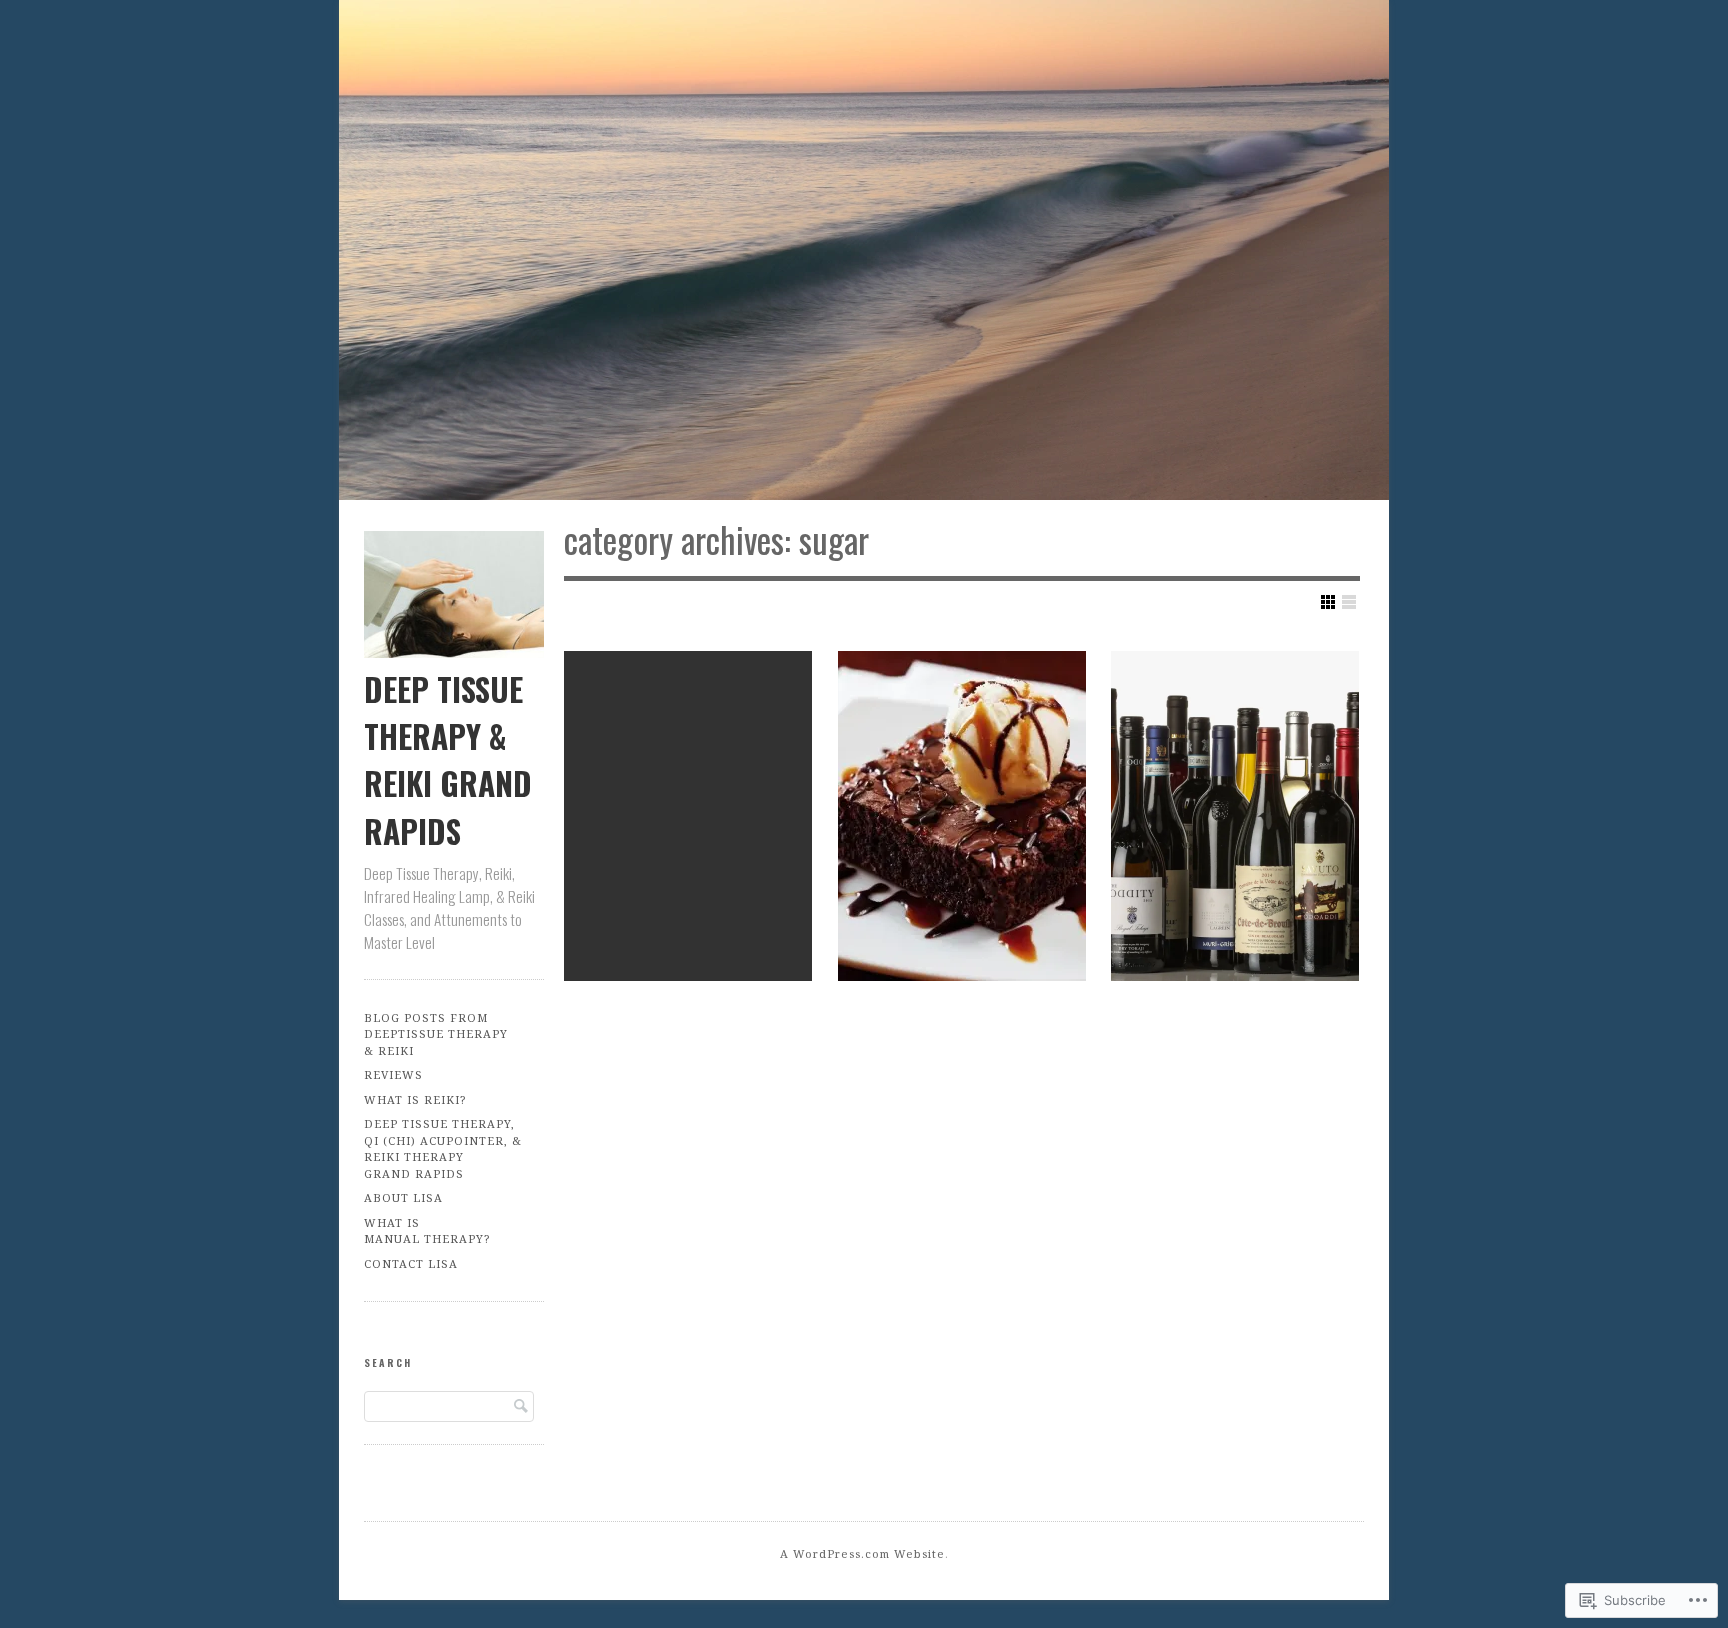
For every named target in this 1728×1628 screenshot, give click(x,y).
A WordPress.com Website (862, 1553)
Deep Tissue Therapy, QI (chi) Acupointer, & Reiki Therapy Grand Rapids (443, 1148)
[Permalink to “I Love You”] (962, 816)
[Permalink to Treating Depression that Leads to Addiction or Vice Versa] (1235, 816)
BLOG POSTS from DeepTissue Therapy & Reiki (436, 1034)
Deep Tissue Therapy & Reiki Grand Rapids (448, 759)
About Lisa (403, 1197)
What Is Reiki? (415, 1099)
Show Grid (1328, 602)
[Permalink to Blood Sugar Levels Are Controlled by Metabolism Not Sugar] (688, 816)
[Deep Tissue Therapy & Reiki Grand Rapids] (864, 253)
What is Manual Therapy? (427, 1231)
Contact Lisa (411, 1263)
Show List (1349, 602)
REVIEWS (393, 1074)
